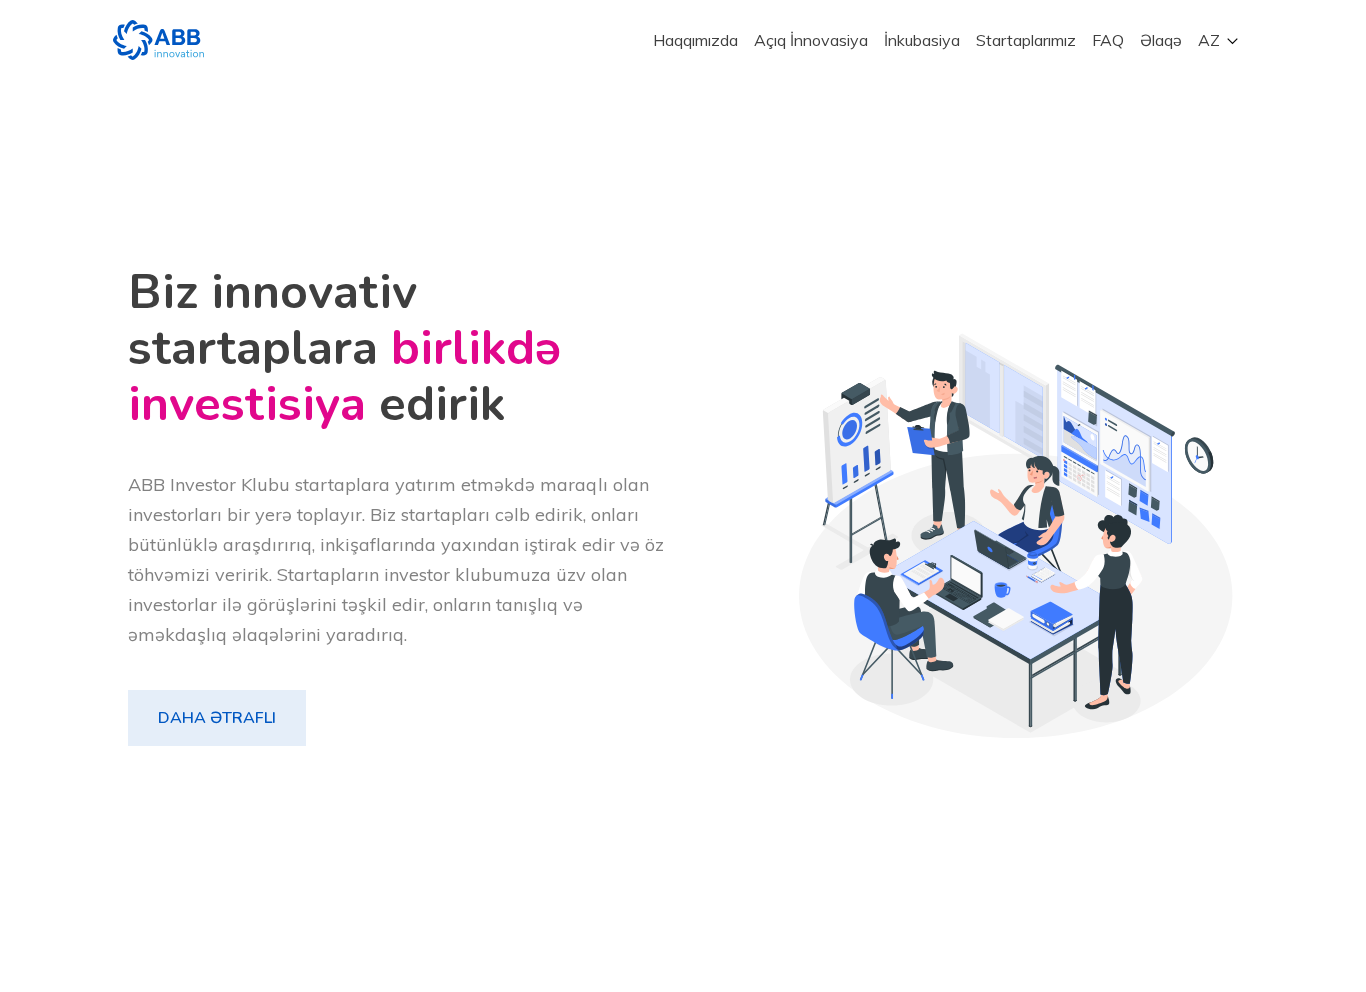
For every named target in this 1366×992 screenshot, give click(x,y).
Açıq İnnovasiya (811, 40)
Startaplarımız (1026, 40)
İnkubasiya (922, 40)
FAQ (1108, 40)
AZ (1209, 40)
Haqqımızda (695, 40)
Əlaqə (1161, 40)
